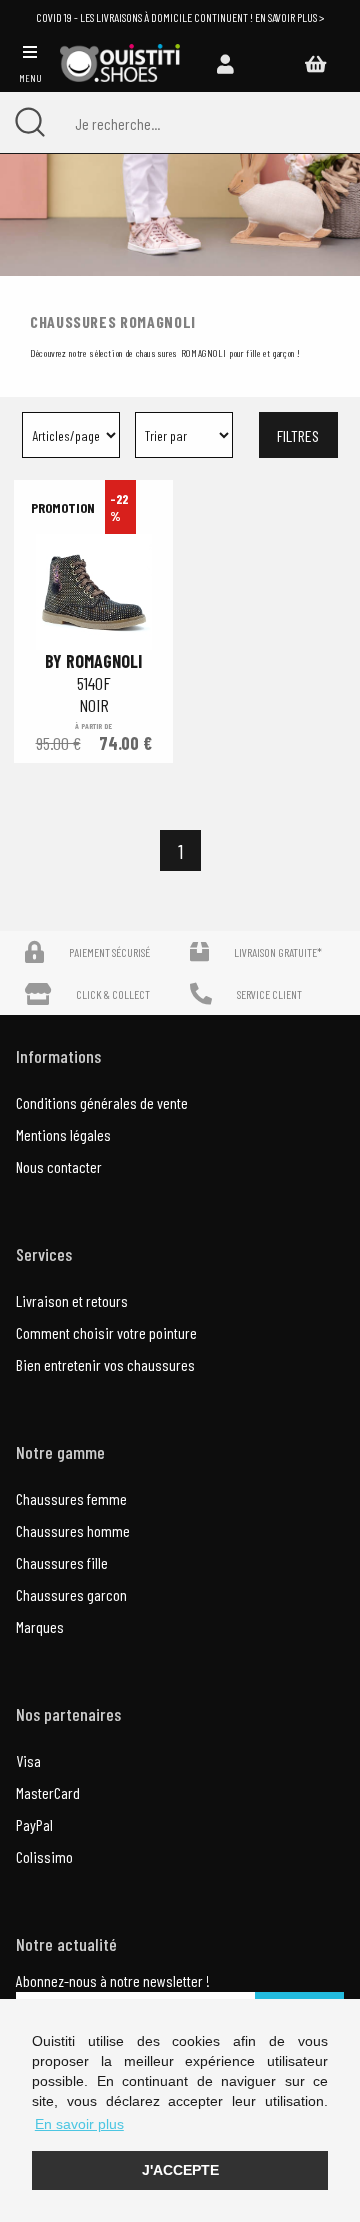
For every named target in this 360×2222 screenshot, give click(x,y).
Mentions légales (63, 1134)
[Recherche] (30, 123)
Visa (28, 1760)
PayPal (34, 1824)
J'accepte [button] (180, 2170)
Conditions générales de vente (102, 1102)
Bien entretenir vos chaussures (105, 1364)
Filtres (298, 435)
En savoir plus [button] (79, 2124)
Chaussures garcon (71, 1594)
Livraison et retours (72, 1300)
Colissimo (44, 1856)
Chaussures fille (62, 1562)
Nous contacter (59, 1166)
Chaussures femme (71, 1498)
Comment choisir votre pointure (106, 1332)
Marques (40, 1626)
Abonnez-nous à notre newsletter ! (113, 1981)
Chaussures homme (73, 1530)
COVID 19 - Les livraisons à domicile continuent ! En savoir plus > (180, 17)
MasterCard (48, 1792)
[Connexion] (225, 63)
